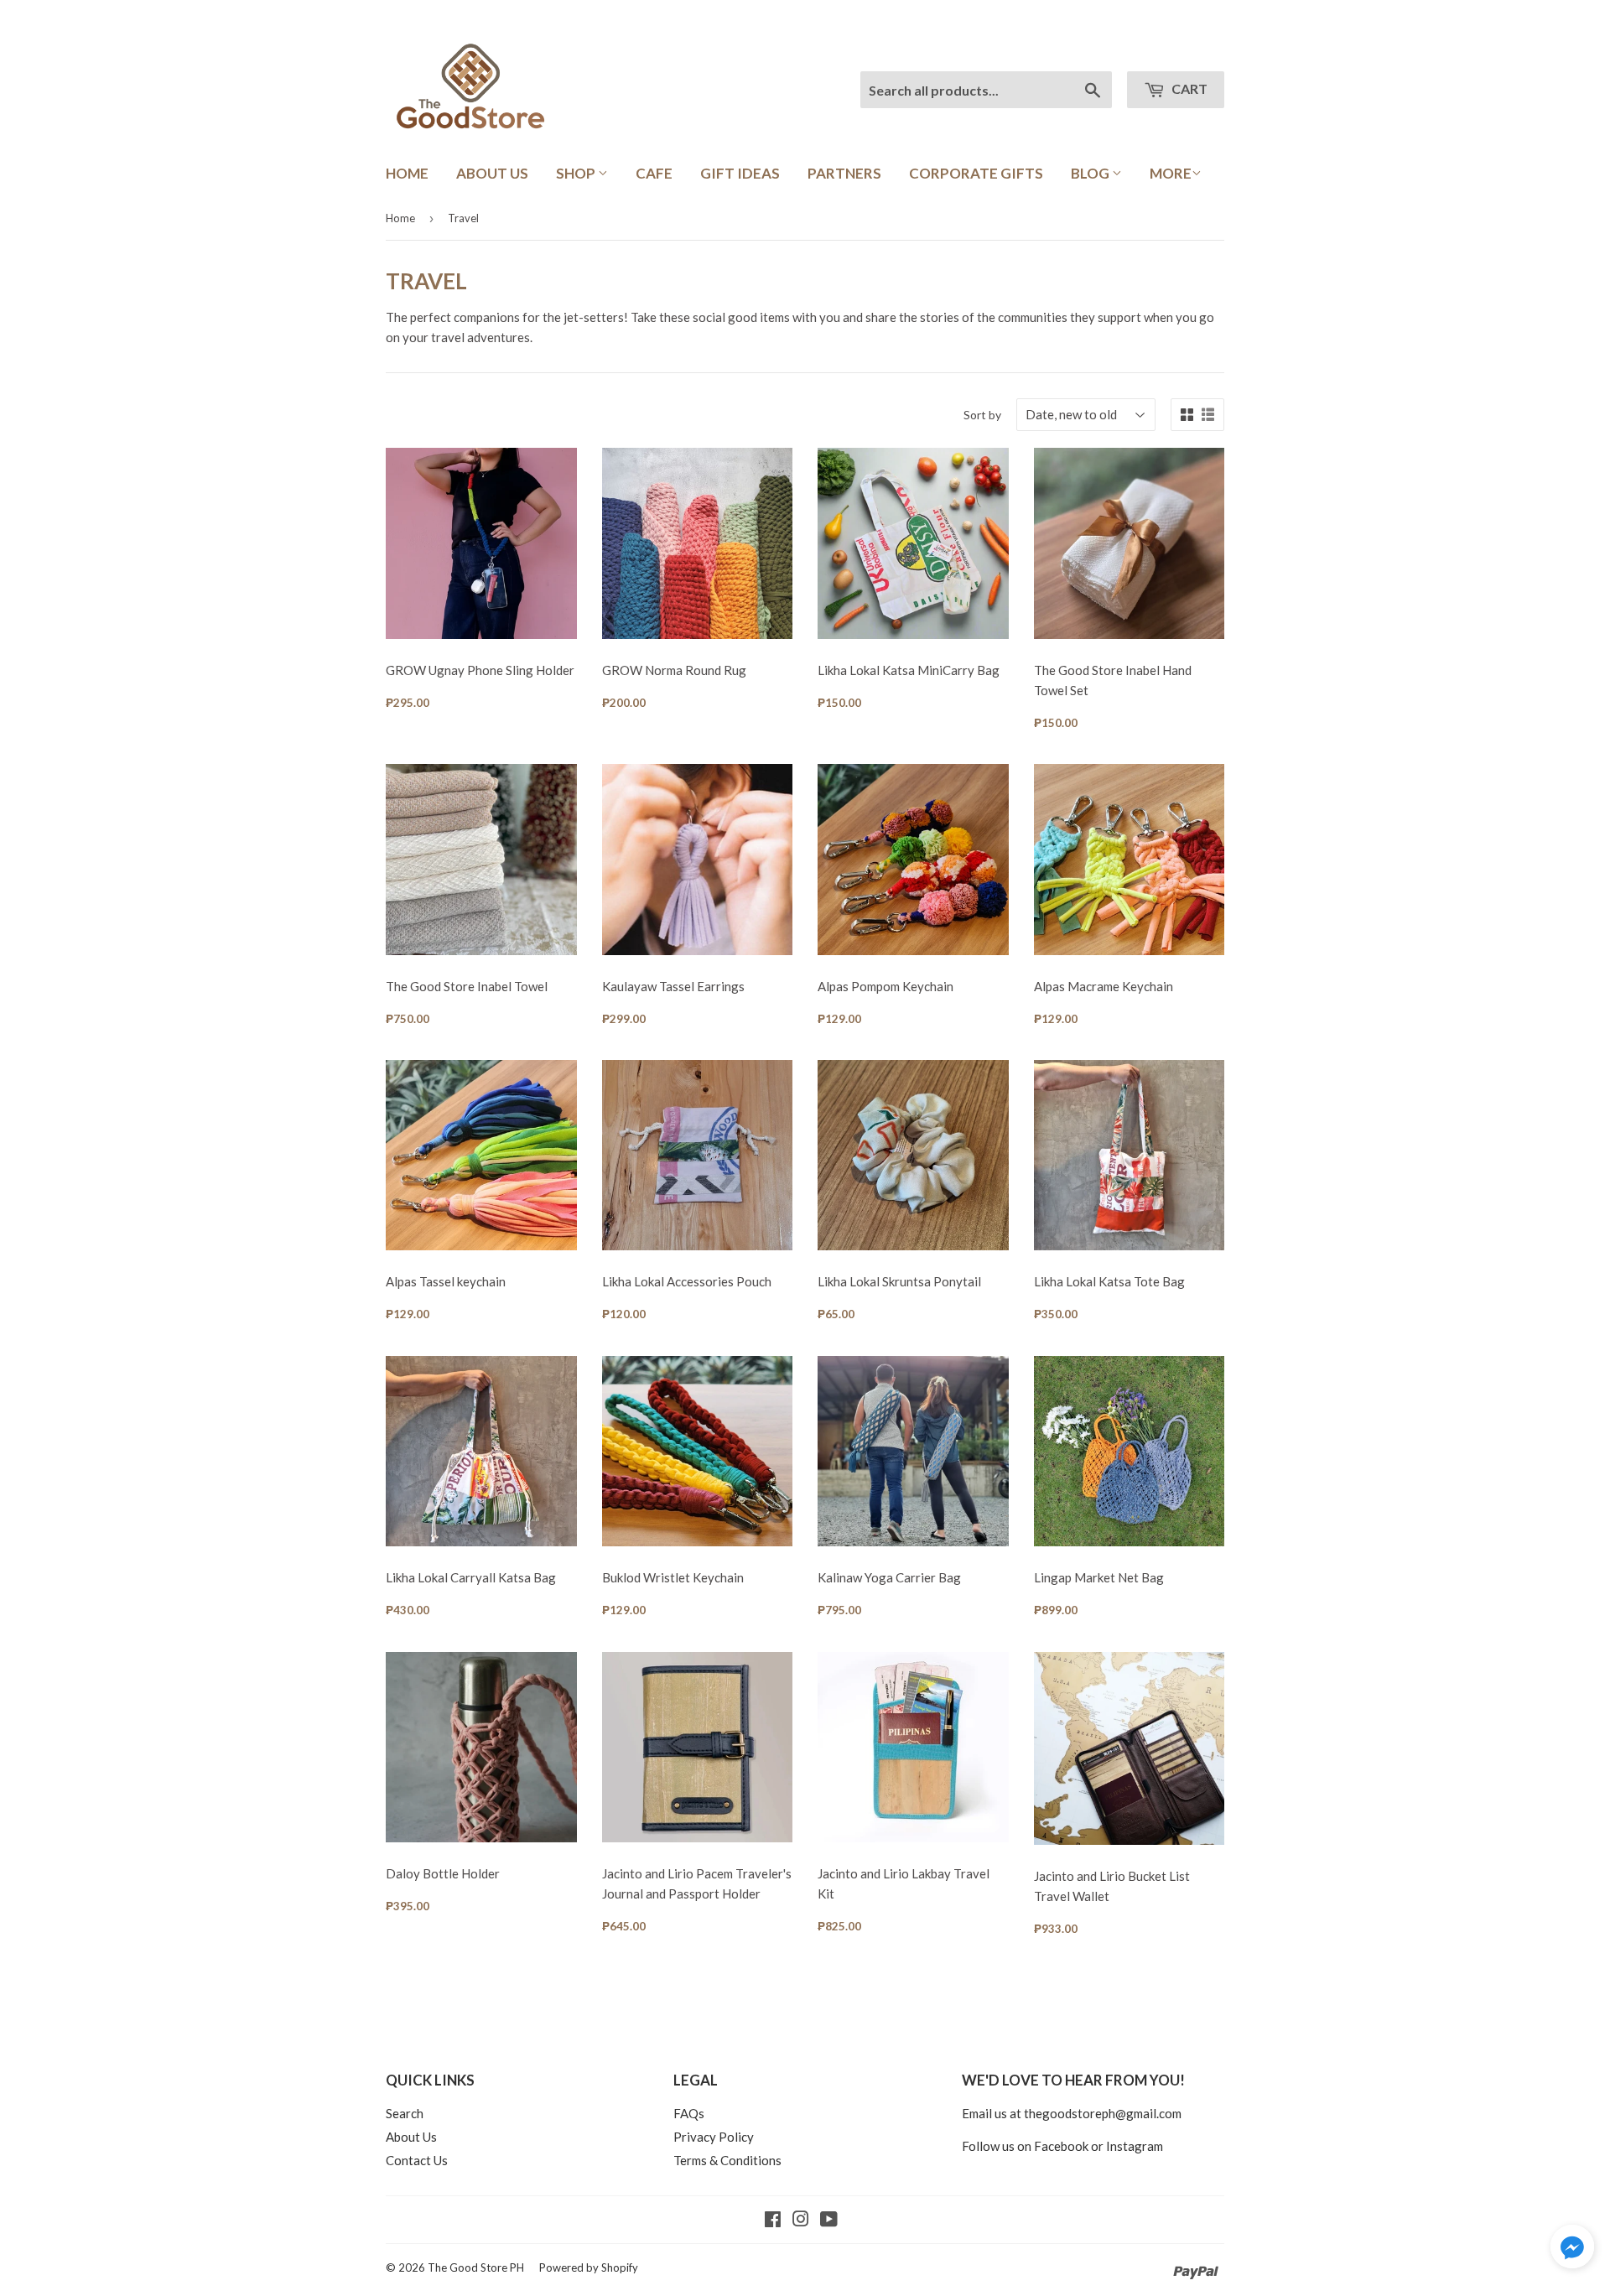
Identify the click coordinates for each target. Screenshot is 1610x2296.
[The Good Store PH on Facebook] (773, 2221)
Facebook (1061, 2146)
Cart (1188, 88)
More (1171, 173)
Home (407, 173)
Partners (844, 173)
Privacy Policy (714, 2137)
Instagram (1135, 2146)
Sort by (982, 415)
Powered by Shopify (589, 2267)
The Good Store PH (476, 2267)
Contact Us (417, 2160)
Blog (1091, 173)
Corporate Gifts (976, 173)
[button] (1572, 2249)
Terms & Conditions (727, 2160)
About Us (492, 173)
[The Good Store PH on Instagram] (801, 2221)
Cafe (654, 173)
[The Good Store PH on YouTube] (829, 2221)
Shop (577, 173)
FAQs (689, 2113)
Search (405, 2113)
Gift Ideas (740, 173)
